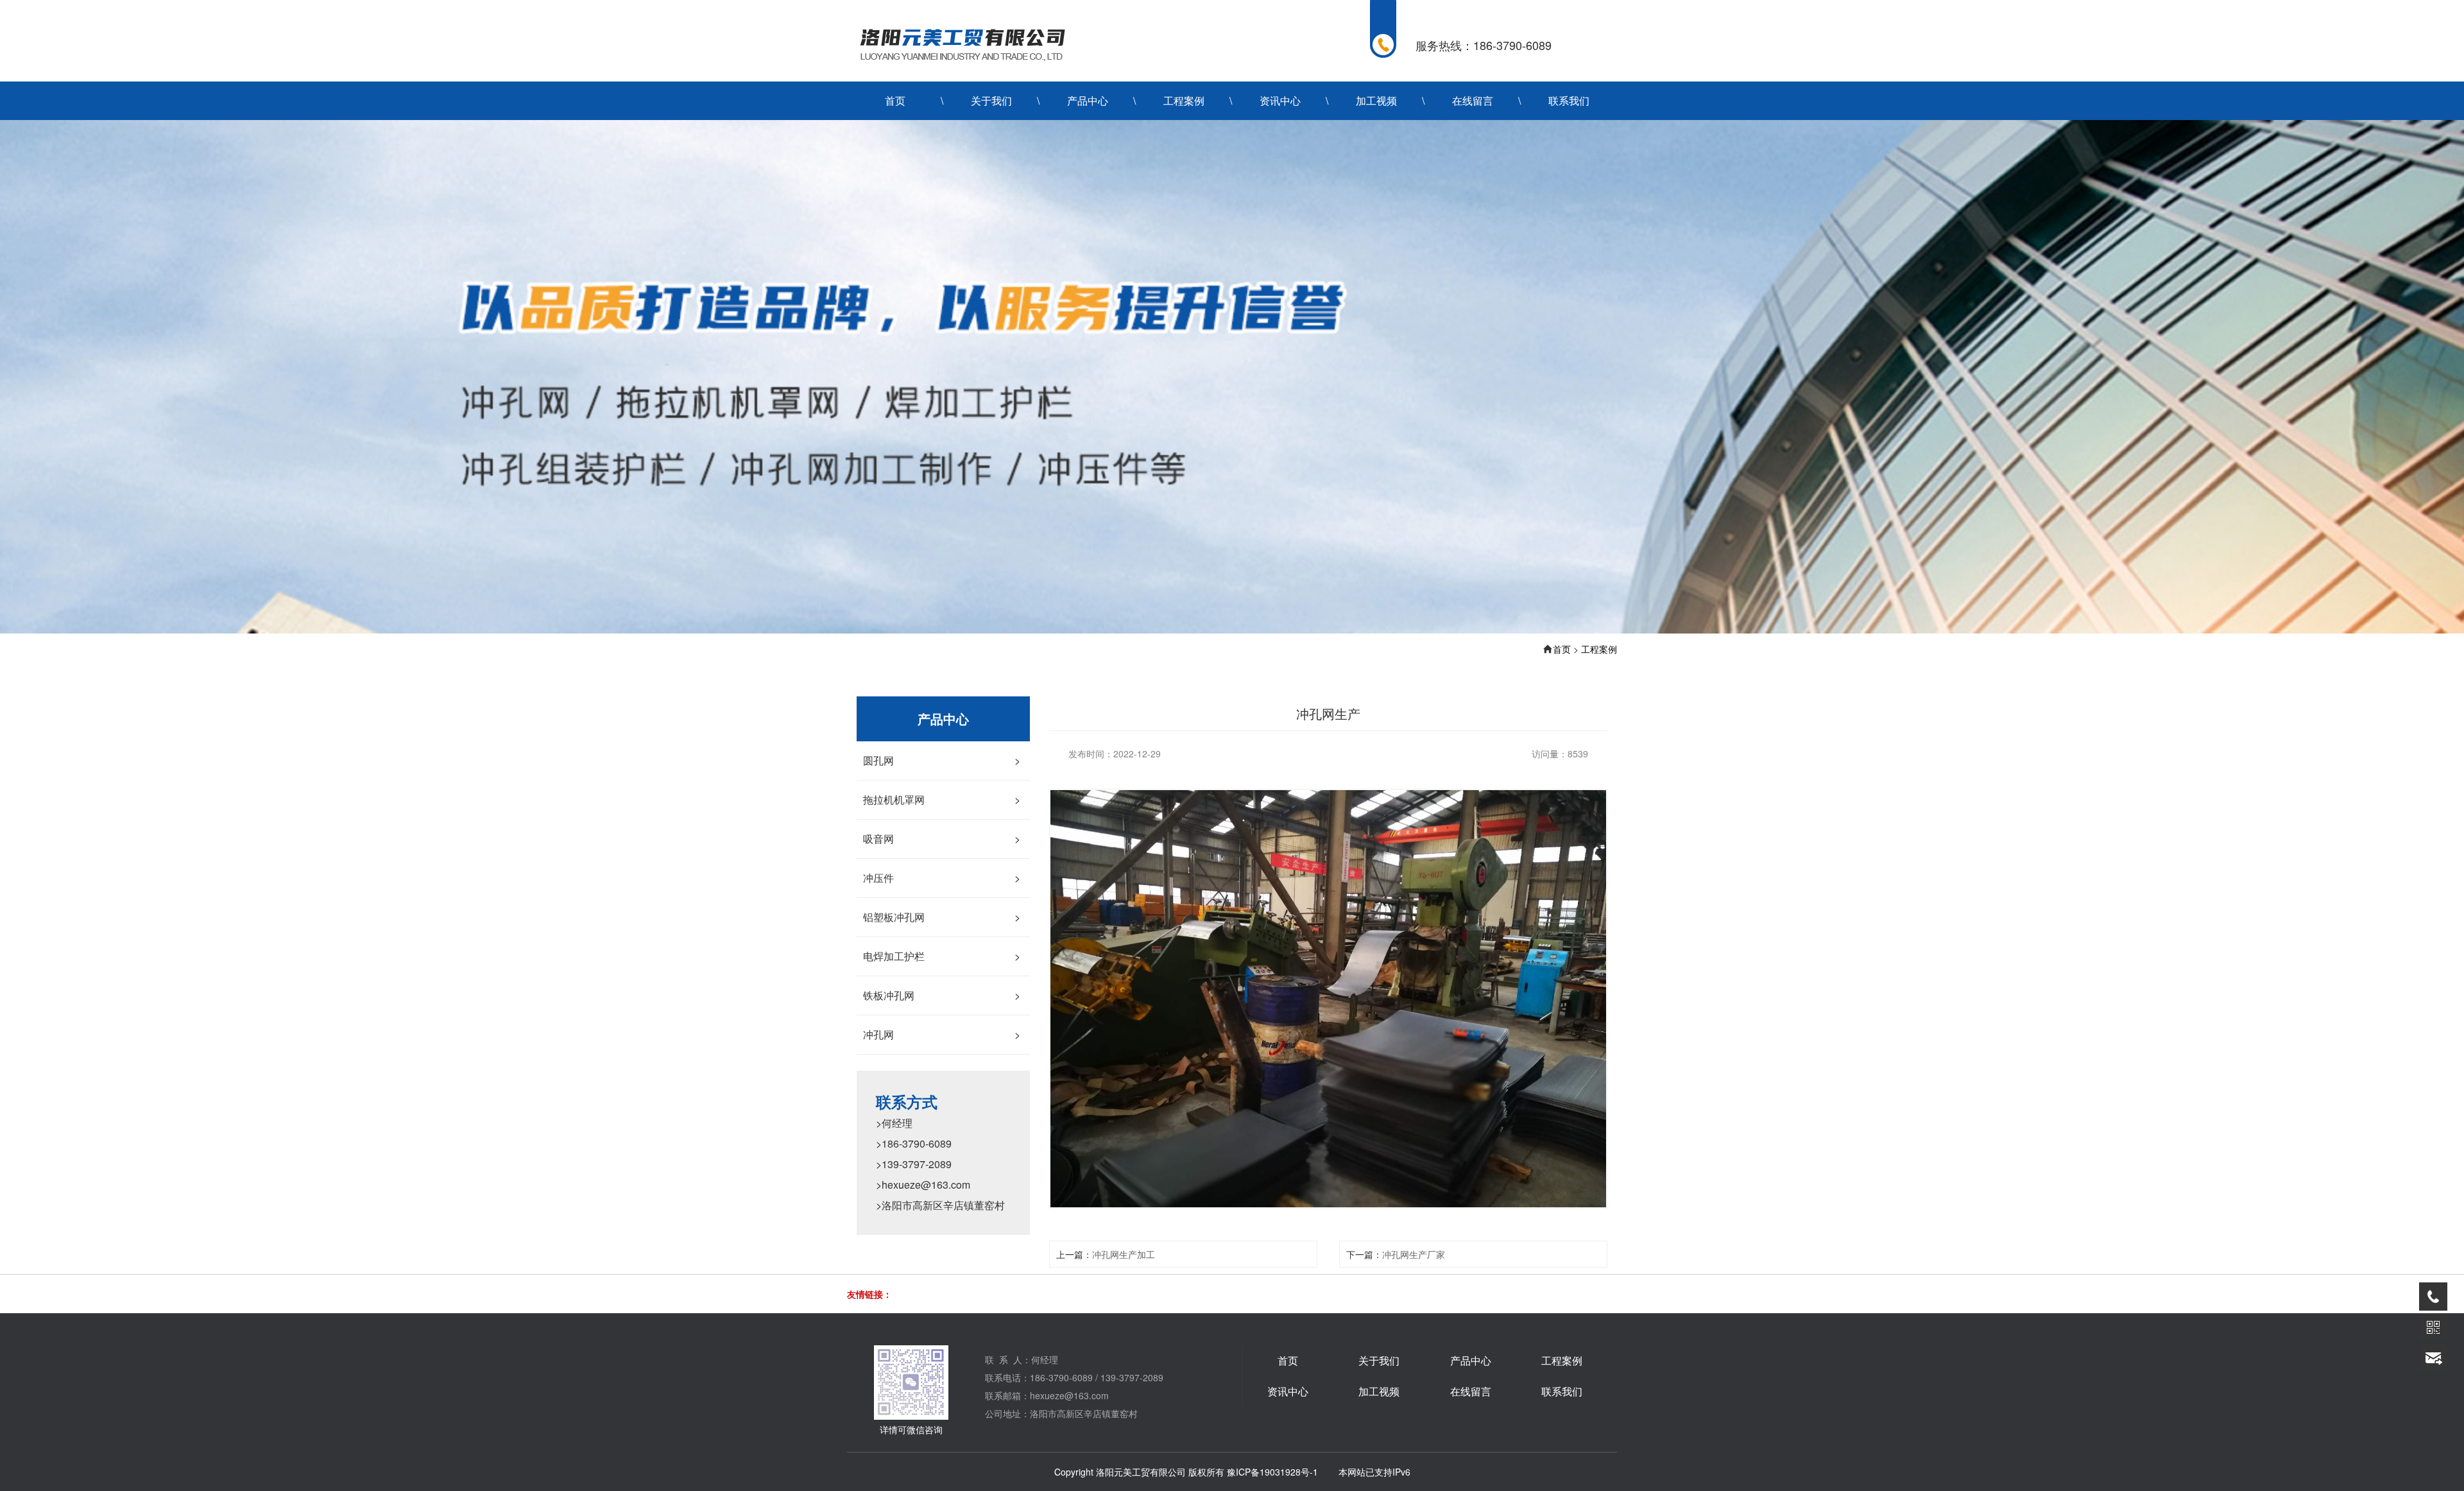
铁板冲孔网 (942, 995)
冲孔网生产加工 (1124, 1254)
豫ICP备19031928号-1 (1272, 1472)
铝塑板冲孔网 (942, 917)
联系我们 (1569, 100)
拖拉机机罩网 (942, 799)
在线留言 (1473, 100)
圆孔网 (942, 760)
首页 (895, 100)
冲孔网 (942, 1034)
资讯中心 (1280, 100)
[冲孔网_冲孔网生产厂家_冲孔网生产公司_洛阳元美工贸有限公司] (961, 44)
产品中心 (1088, 100)
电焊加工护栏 (942, 956)
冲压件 (942, 878)
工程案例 (1184, 100)
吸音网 (942, 839)
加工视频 (1376, 100)
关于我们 (991, 100)
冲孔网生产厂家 (1414, 1254)
